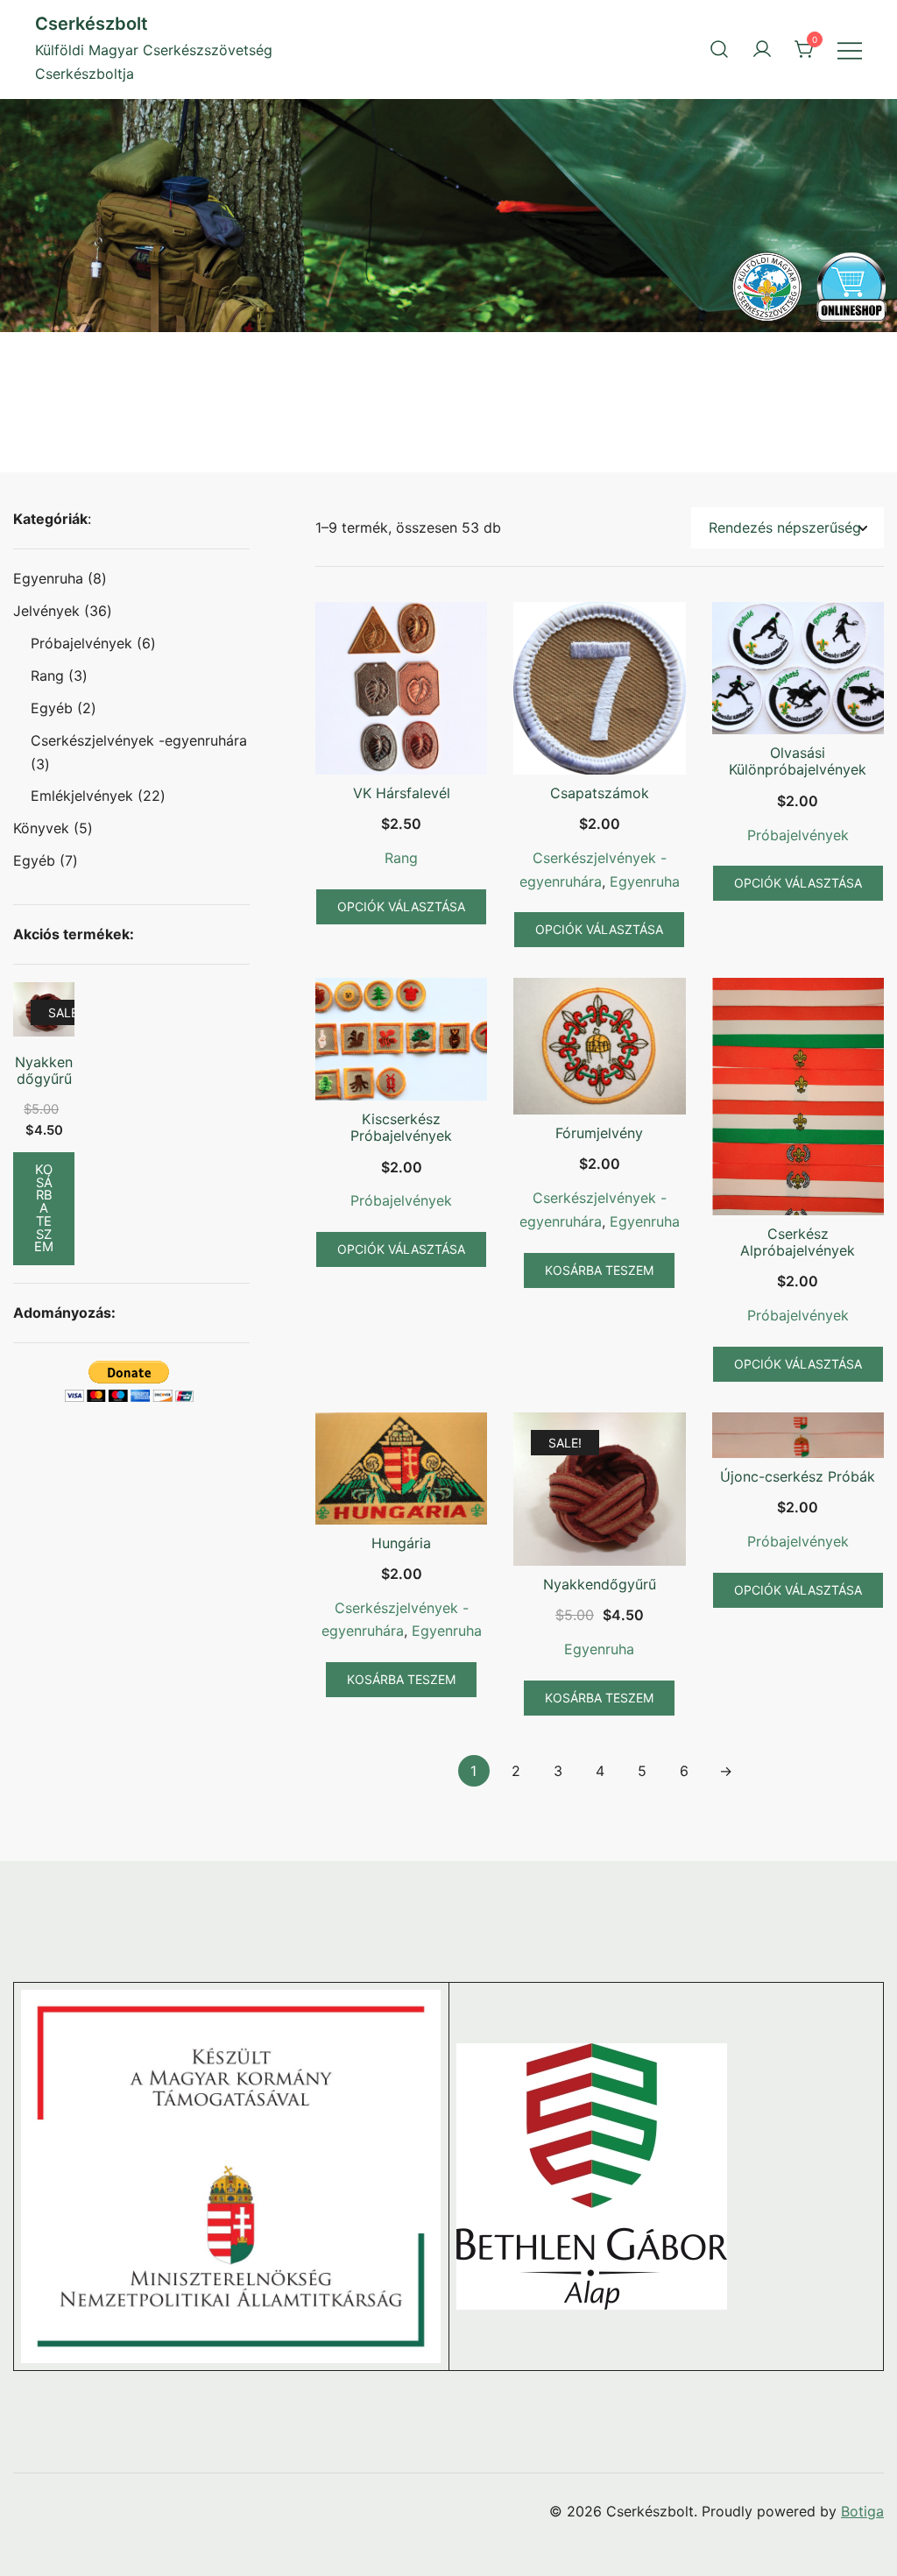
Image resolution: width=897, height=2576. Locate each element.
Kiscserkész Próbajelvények (401, 1127)
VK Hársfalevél (402, 793)
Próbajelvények (798, 835)
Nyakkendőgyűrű (600, 1584)
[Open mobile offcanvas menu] (850, 50)
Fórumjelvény (599, 1133)
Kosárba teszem (44, 1208)
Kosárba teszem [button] (599, 1270)
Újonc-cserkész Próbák (798, 1476)
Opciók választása (401, 906)
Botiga (862, 2511)
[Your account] (762, 49)
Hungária (401, 1543)
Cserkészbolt (92, 24)
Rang (401, 858)
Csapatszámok (600, 793)
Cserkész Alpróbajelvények (798, 1242)
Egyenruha (645, 881)
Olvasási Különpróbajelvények (798, 761)
